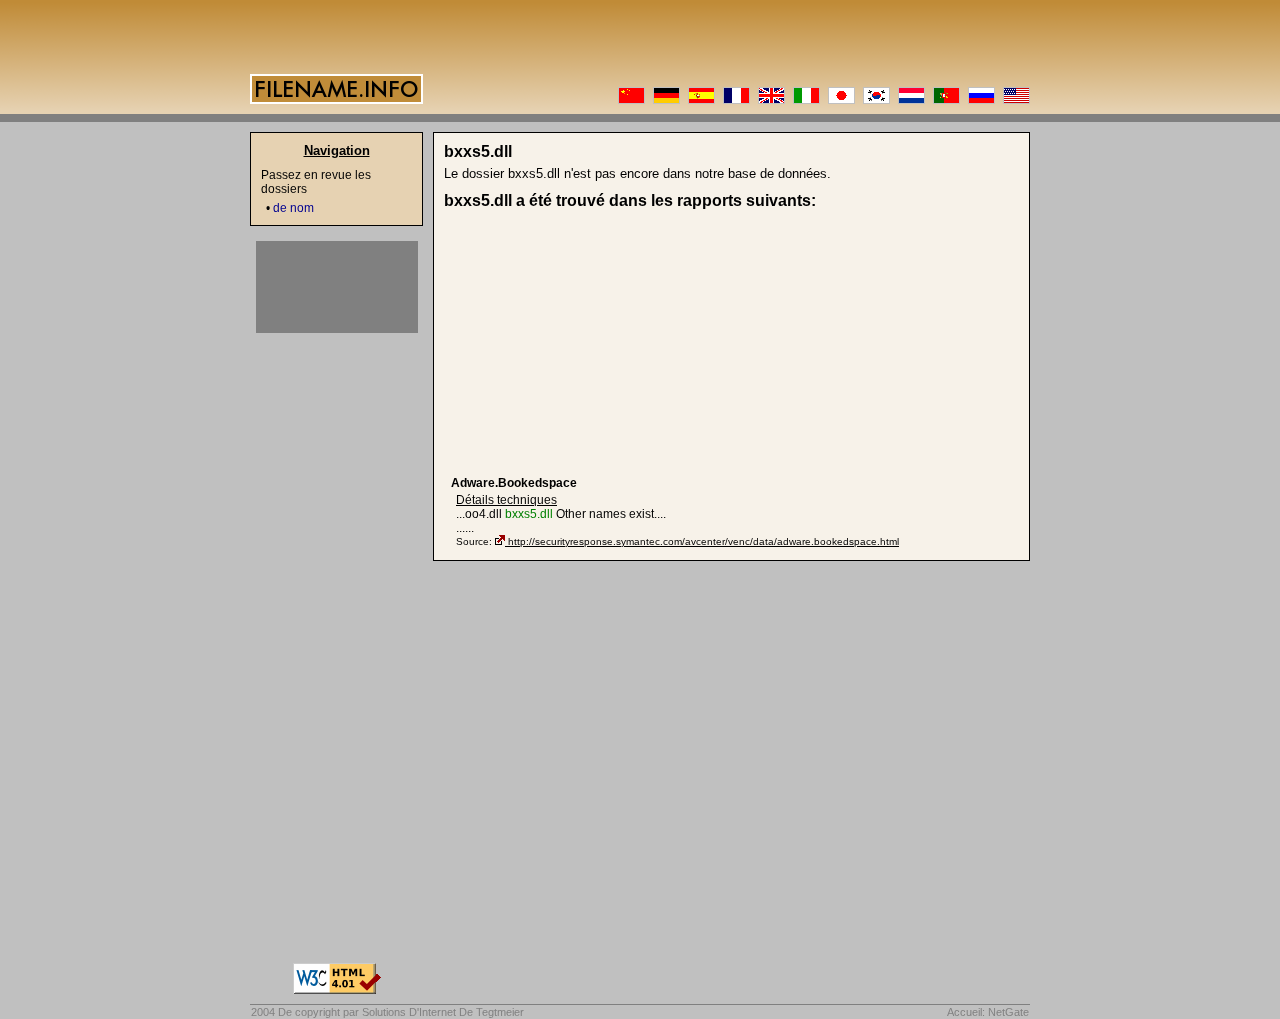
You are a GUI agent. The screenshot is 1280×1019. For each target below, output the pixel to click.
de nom (293, 208)
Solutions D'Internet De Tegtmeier (443, 1012)
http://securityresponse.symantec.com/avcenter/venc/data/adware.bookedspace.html (703, 541)
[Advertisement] (606, 343)
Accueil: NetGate (988, 1012)
